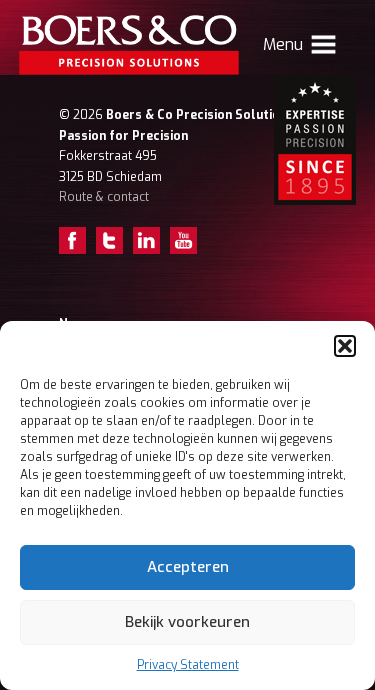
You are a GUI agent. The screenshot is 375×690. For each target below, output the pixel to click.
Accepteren (188, 567)
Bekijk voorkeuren (187, 622)
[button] (345, 346)
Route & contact (104, 197)
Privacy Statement (188, 665)
